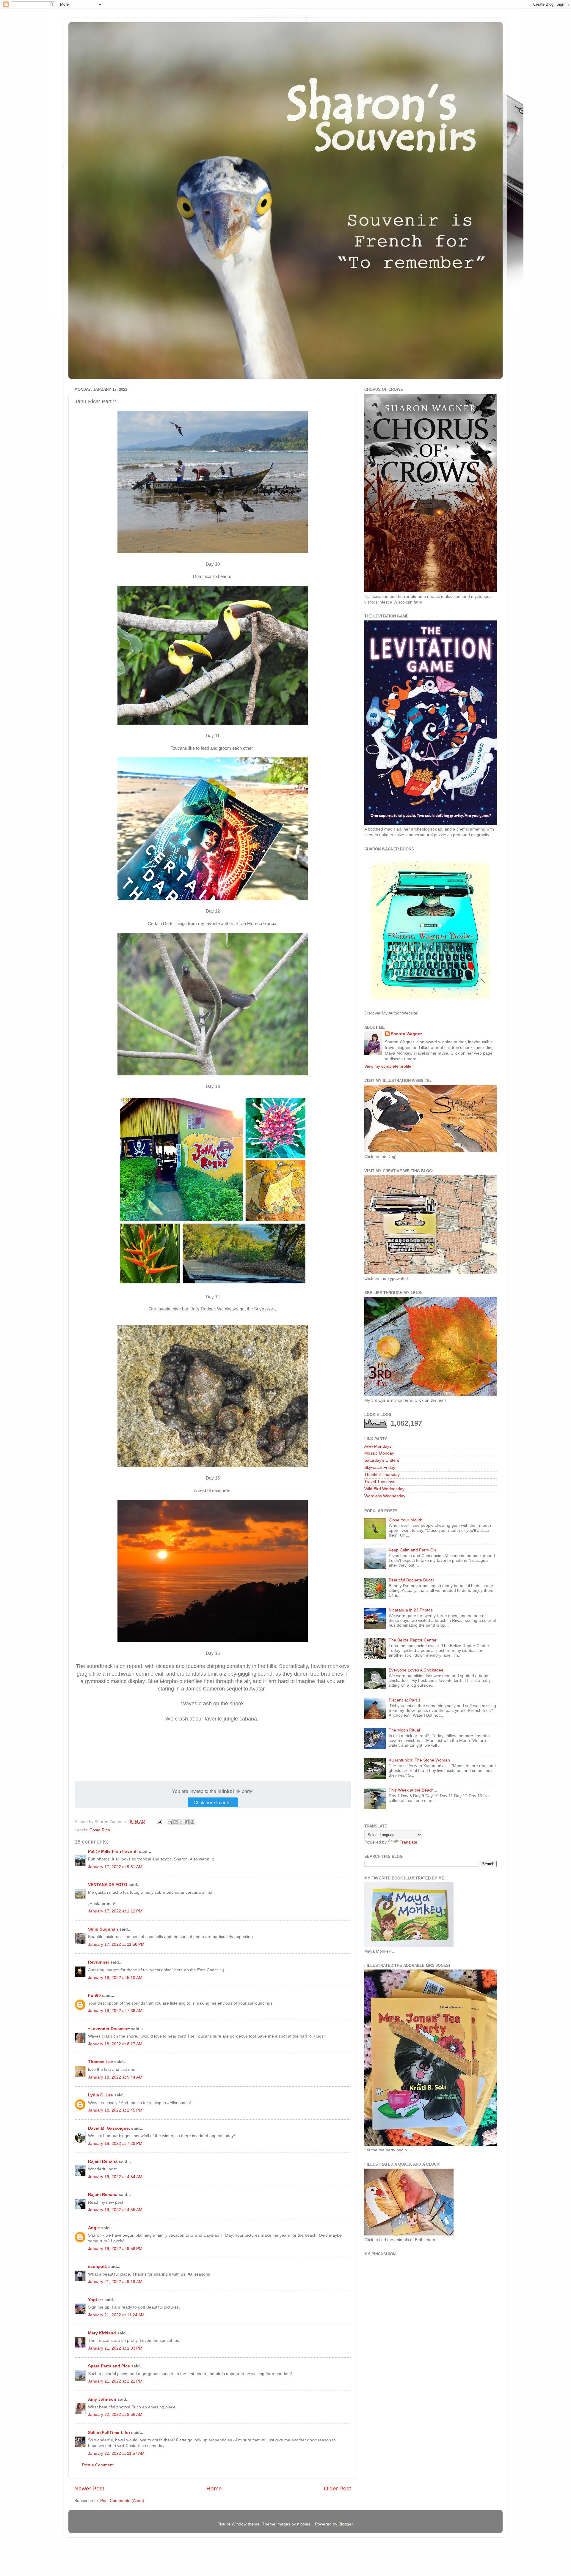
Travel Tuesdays (380, 1482)
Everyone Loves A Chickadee (416, 1670)
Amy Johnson (102, 2399)
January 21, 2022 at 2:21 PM (115, 2381)
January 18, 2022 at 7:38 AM (115, 2011)
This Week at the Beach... (413, 1790)
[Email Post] (159, 1822)
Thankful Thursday (382, 1475)
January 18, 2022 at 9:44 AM (115, 2077)
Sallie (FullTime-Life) (109, 2433)
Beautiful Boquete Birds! (411, 1580)
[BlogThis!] (175, 1822)
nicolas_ (305, 2524)
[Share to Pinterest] (192, 1822)
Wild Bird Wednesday (384, 1489)
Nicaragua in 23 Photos (411, 1610)
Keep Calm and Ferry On (412, 1550)
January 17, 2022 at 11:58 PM (116, 1944)
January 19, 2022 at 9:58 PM (115, 2249)
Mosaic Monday (379, 1453)
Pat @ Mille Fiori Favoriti (113, 1851)
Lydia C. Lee (101, 2095)
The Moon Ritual (404, 1730)
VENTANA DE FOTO (108, 1885)
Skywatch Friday (380, 1467)
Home (214, 2488)
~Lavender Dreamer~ (109, 2029)
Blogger (346, 2524)
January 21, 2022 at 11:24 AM (116, 2315)
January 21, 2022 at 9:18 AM (115, 2282)
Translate (408, 1842)
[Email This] (170, 1822)
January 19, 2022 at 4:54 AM (115, 2177)
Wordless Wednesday (385, 1496)
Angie (94, 2228)
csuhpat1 (98, 2267)
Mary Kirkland (102, 2333)
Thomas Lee (101, 2062)
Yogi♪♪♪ (96, 2300)
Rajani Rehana (103, 2161)
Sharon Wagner (406, 1034)
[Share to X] (181, 1822)
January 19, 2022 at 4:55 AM (115, 2210)
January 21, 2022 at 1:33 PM (115, 2348)
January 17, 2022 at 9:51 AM (115, 1867)
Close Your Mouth (405, 1520)
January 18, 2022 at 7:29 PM (115, 2143)
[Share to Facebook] (187, 1822)
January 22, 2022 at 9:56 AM (115, 2414)
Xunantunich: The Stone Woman (419, 1760)
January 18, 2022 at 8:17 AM (115, 2044)
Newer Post (89, 2488)
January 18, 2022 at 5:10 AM (115, 1978)
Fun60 (94, 1996)
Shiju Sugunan (103, 1929)
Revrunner (99, 1962)
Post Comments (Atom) (122, 2501)
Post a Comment (98, 2465)
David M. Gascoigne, (109, 2128)
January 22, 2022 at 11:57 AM (116, 2453)
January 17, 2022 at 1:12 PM (115, 1911)
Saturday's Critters (382, 1460)
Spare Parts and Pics (109, 2366)
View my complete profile (388, 1066)
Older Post (337, 2488)
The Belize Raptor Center (413, 1640)
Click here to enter (213, 1802)
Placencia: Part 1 (405, 1700)
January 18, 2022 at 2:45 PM (115, 2110)
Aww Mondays (378, 1446)
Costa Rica (100, 1830)
